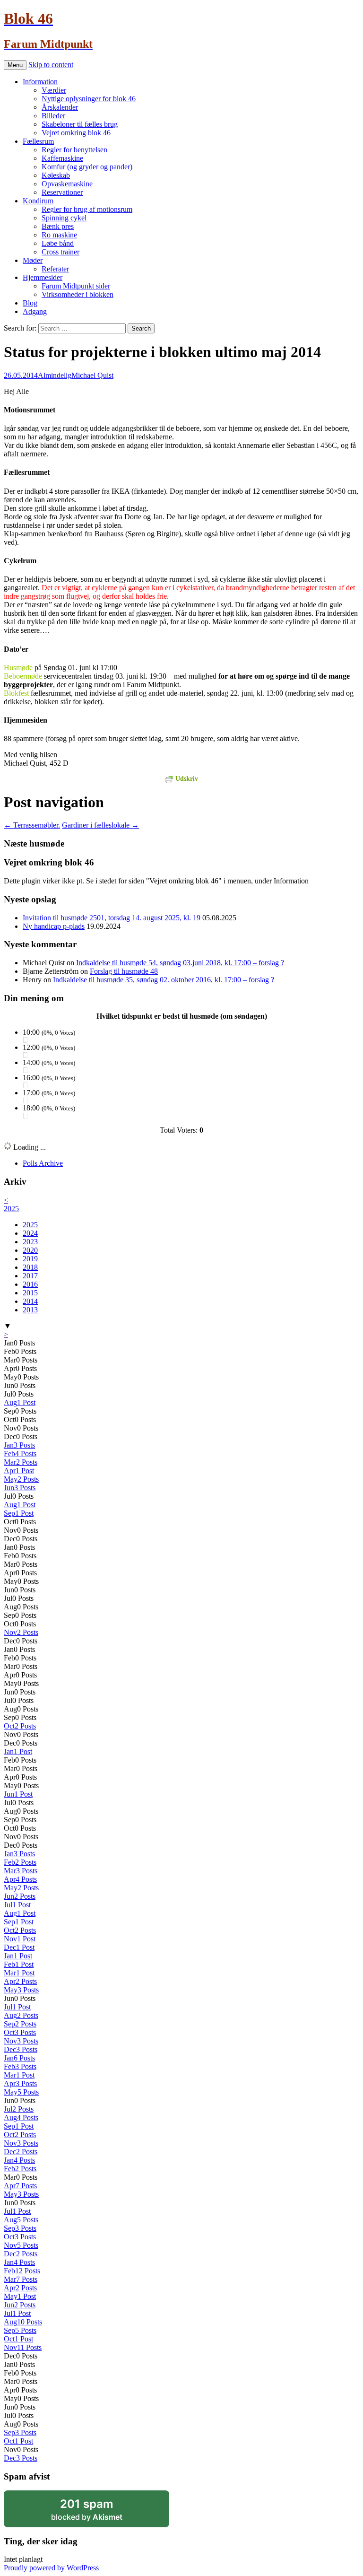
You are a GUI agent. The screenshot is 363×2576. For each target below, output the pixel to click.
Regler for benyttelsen (74, 150)
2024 (30, 1233)
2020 (30, 1250)
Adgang (35, 311)
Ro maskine (59, 235)
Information (40, 82)
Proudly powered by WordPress (51, 2568)
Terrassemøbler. (32, 825)
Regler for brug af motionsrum (87, 209)
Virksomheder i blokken (78, 294)
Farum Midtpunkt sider (76, 286)
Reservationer (62, 192)
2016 (30, 1284)
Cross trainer (60, 252)
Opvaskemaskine (67, 184)
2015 (30, 1293)
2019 (30, 1259)
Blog (30, 303)
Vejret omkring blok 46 (76, 133)
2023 (30, 1242)
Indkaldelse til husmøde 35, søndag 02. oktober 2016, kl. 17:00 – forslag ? (164, 980)
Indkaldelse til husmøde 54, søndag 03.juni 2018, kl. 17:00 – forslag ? (180, 963)
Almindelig (55, 375)
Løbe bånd (58, 243)
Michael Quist (92, 375)
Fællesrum (38, 141)
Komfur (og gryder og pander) (87, 167)
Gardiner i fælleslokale (100, 825)
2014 (30, 1301)
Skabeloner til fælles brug (80, 124)
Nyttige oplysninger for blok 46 (89, 99)
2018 (30, 1267)
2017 (30, 1276)
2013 (30, 1310)
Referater (55, 269)
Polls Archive (43, 1163)
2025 (11, 1209)
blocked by (99, 2512)
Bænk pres (58, 226)
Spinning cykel (64, 218)
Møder (33, 260)
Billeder (53, 116)
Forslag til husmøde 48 (124, 971)
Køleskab (56, 175)
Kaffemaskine (62, 158)
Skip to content (51, 65)
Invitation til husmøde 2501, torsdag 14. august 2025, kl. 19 (112, 918)
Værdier (54, 90)
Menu (15, 65)
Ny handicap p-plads (54, 926)
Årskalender (60, 107)
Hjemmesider (43, 277)
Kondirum (38, 201)
